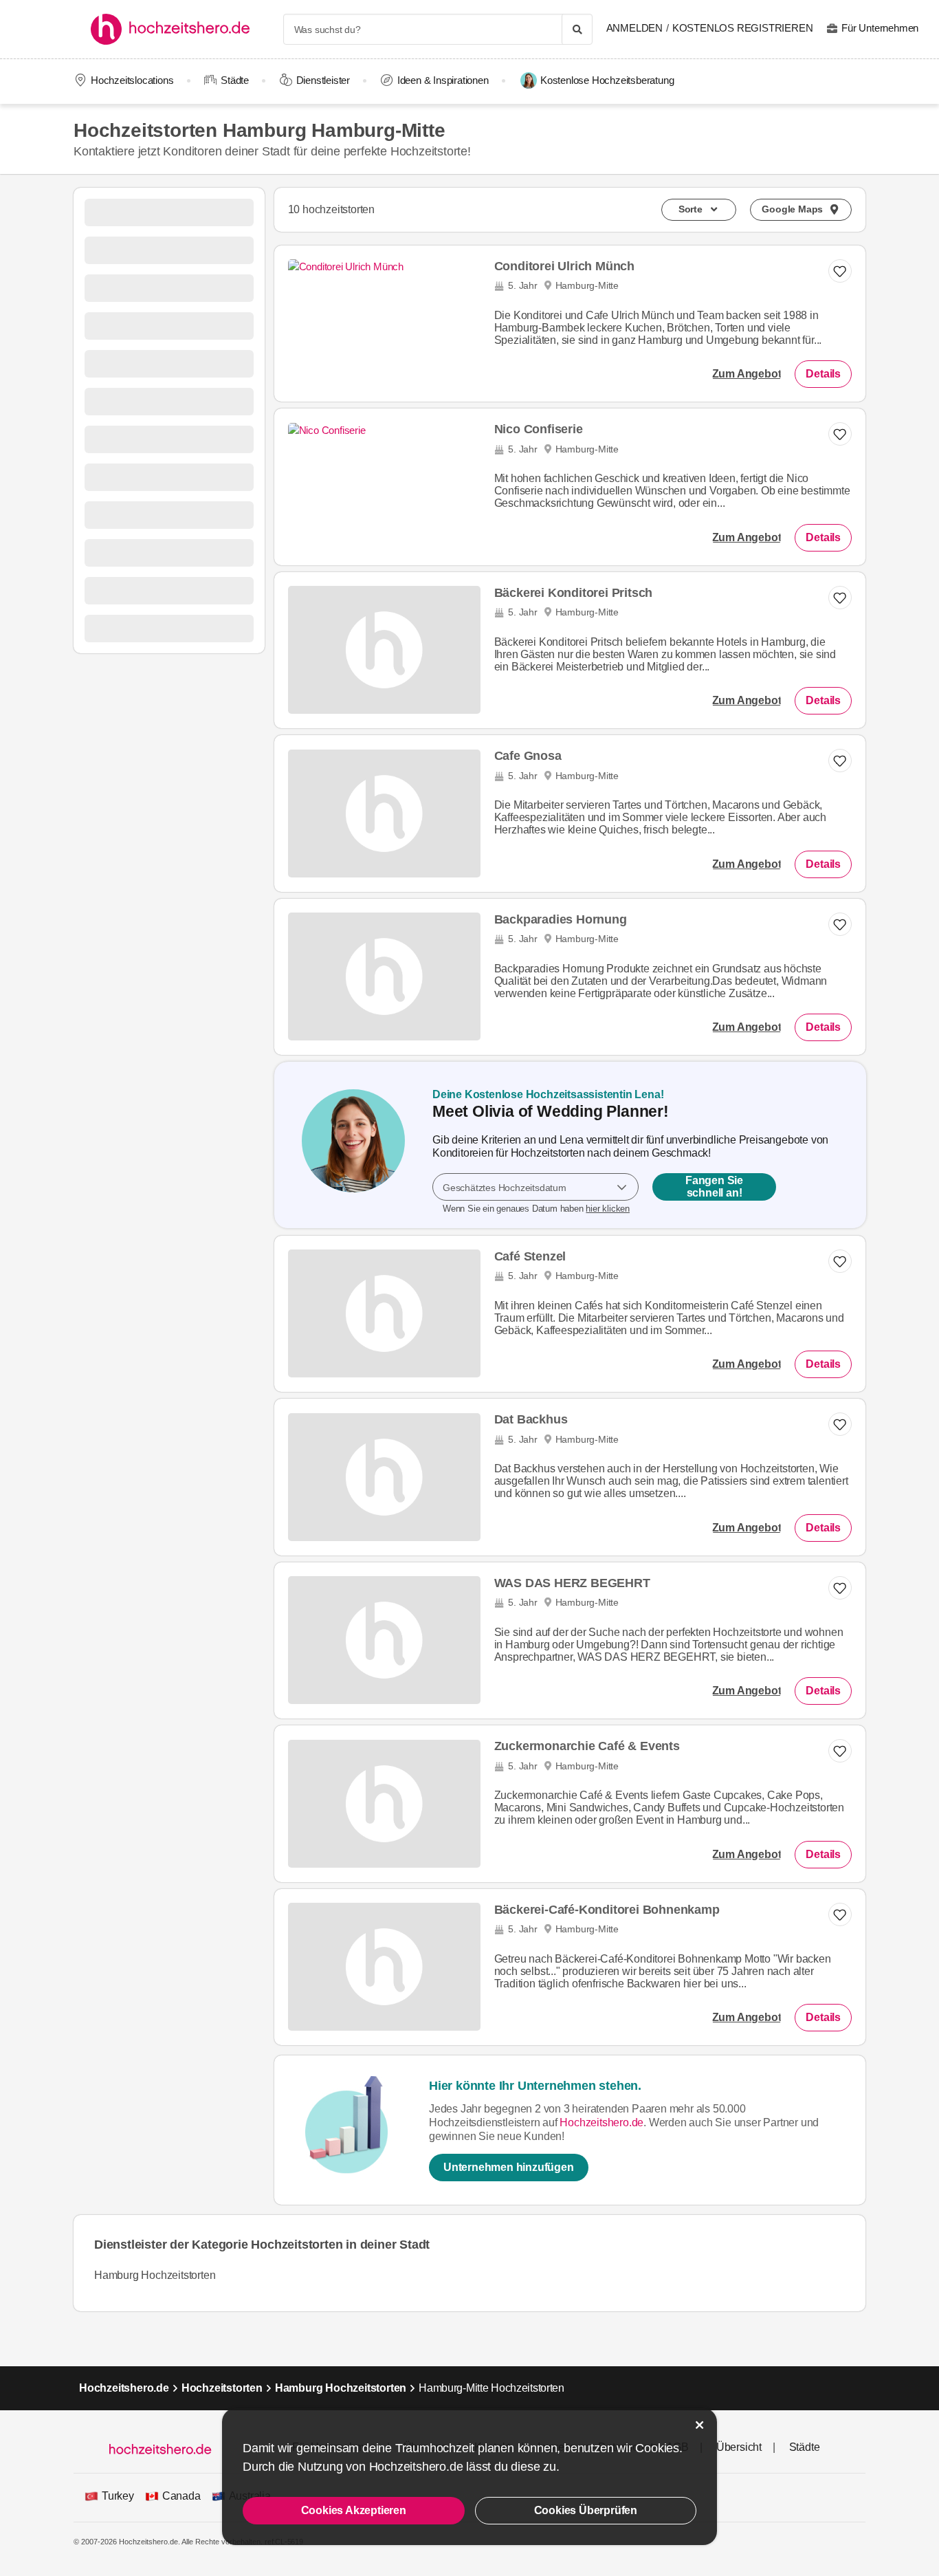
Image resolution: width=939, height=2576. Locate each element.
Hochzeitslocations (132, 80)
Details (823, 374)
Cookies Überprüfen (586, 2510)
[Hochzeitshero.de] (175, 29)
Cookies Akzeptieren (354, 2510)
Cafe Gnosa (528, 756)
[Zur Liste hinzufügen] (840, 924)
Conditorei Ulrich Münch (564, 266)
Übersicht (739, 2447)
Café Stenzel (530, 1256)
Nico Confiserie (539, 429)
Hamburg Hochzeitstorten (155, 2275)
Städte (235, 80)
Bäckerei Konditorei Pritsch (574, 593)
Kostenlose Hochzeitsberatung (607, 80)
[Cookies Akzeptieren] (700, 2425)
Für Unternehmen (880, 28)
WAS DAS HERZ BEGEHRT (572, 1583)
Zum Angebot (747, 374)
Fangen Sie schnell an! (714, 1187)
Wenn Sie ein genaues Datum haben (536, 1209)
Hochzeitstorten (222, 2388)
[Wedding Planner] (353, 1145)
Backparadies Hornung (561, 919)
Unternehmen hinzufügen (509, 2167)
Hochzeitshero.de (601, 2122)
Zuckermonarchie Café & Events (587, 1746)
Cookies (657, 2448)
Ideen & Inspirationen (443, 80)
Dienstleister (323, 80)
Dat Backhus (531, 1419)
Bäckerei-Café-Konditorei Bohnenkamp (607, 1910)
